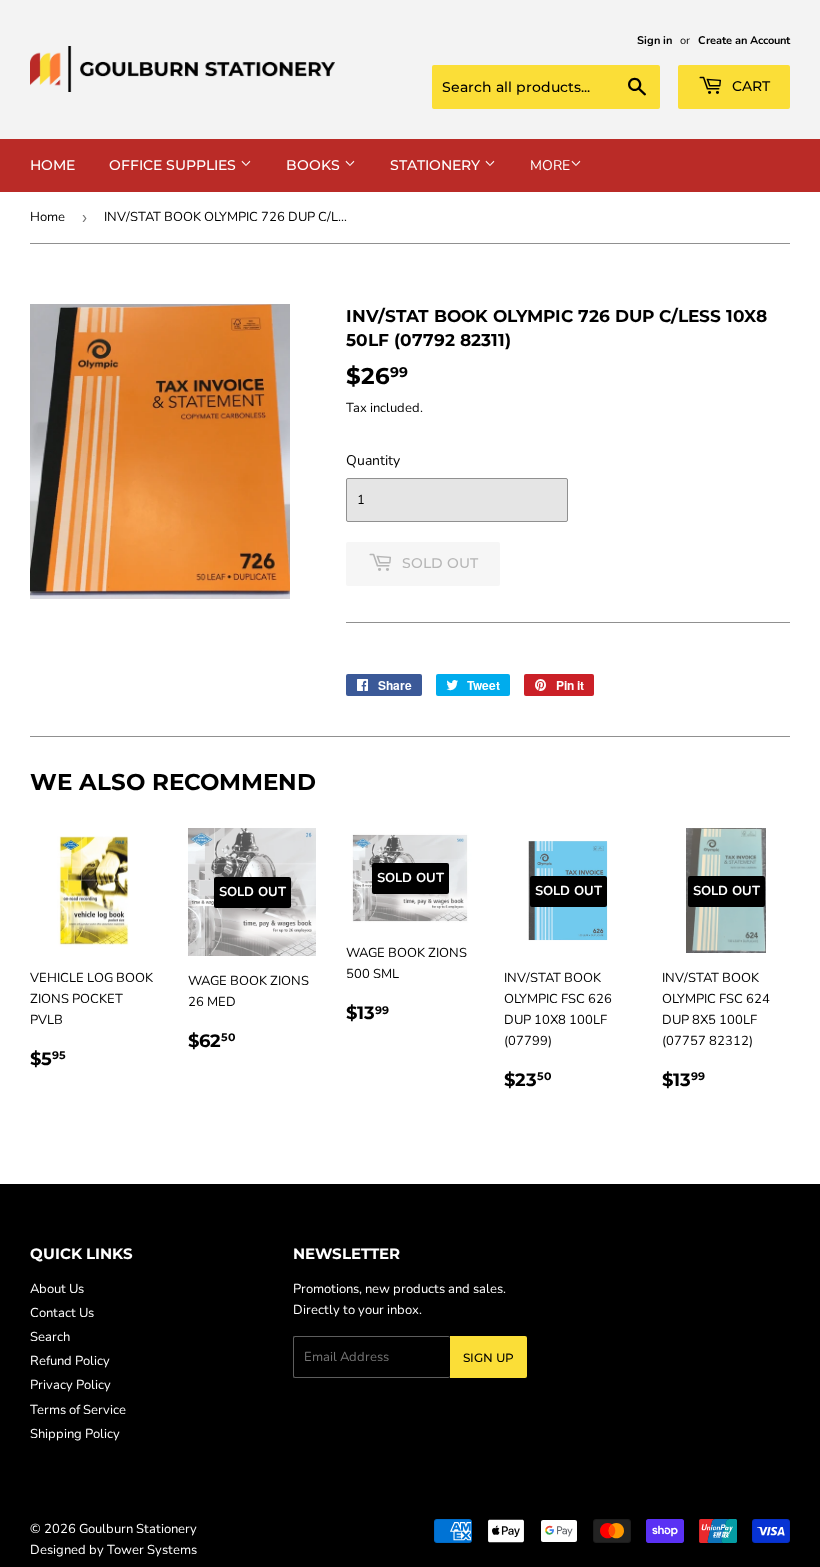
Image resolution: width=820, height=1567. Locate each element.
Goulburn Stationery (138, 1529)
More (550, 165)
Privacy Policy (70, 1385)
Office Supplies (174, 165)
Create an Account (744, 40)
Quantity (373, 460)
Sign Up (488, 1357)
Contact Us (62, 1313)
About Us (57, 1289)
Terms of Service (78, 1410)
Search (50, 1337)
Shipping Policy (75, 1434)
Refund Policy (70, 1361)
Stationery (437, 165)
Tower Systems (152, 1550)
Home (52, 165)
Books (315, 165)
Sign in (654, 40)
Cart (749, 86)
